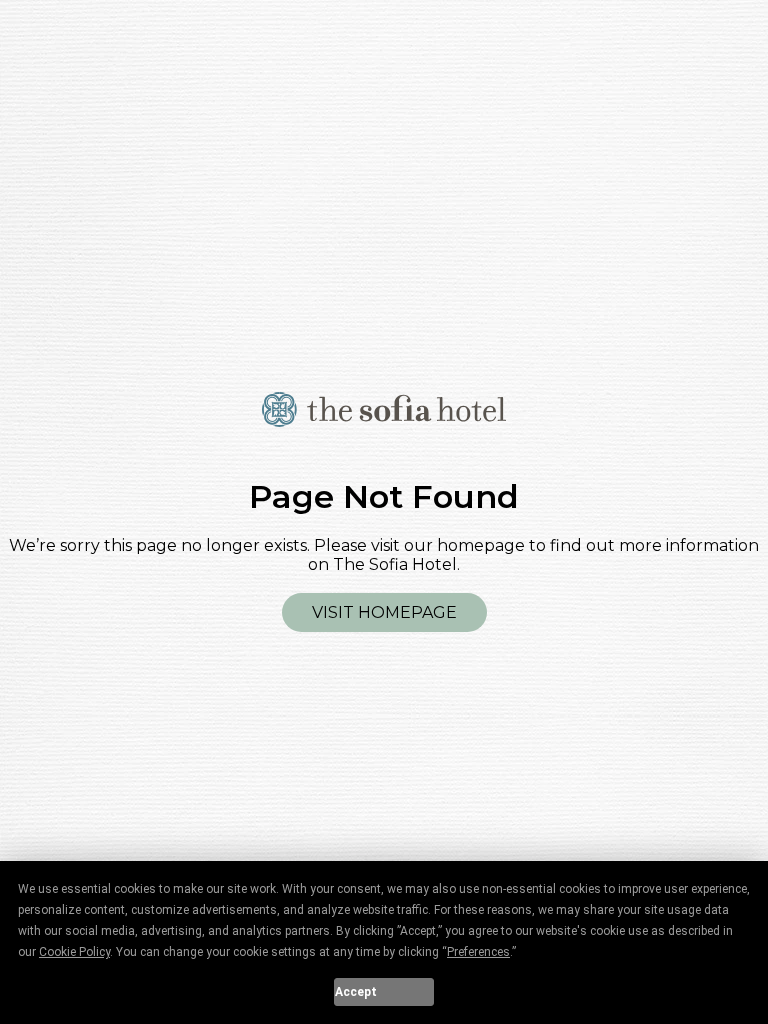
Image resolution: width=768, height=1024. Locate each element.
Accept (356, 992)
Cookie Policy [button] (74, 952)
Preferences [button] (478, 952)
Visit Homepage (384, 612)
